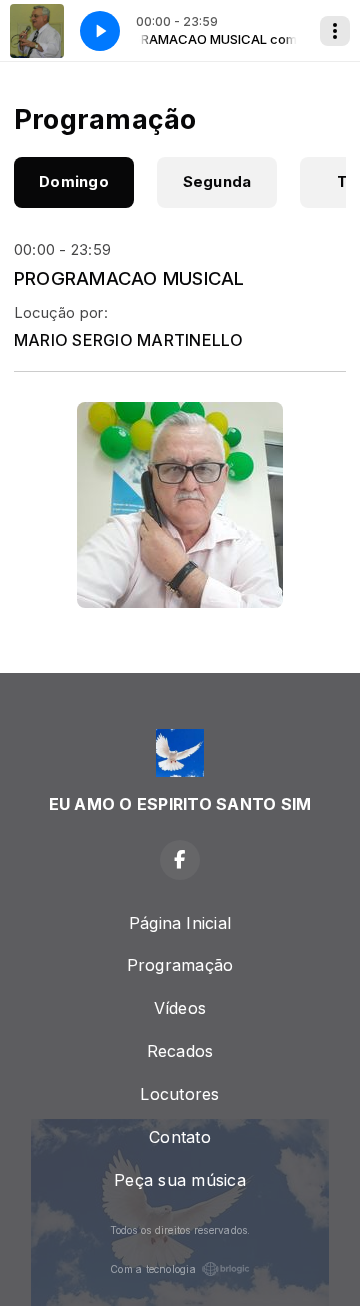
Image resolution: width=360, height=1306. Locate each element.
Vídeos (180, 1008)
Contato (180, 1137)
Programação (180, 965)
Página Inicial (180, 923)
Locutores (179, 1094)
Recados (180, 1051)
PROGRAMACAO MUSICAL (129, 278)
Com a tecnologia (153, 1269)
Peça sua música (180, 1180)
